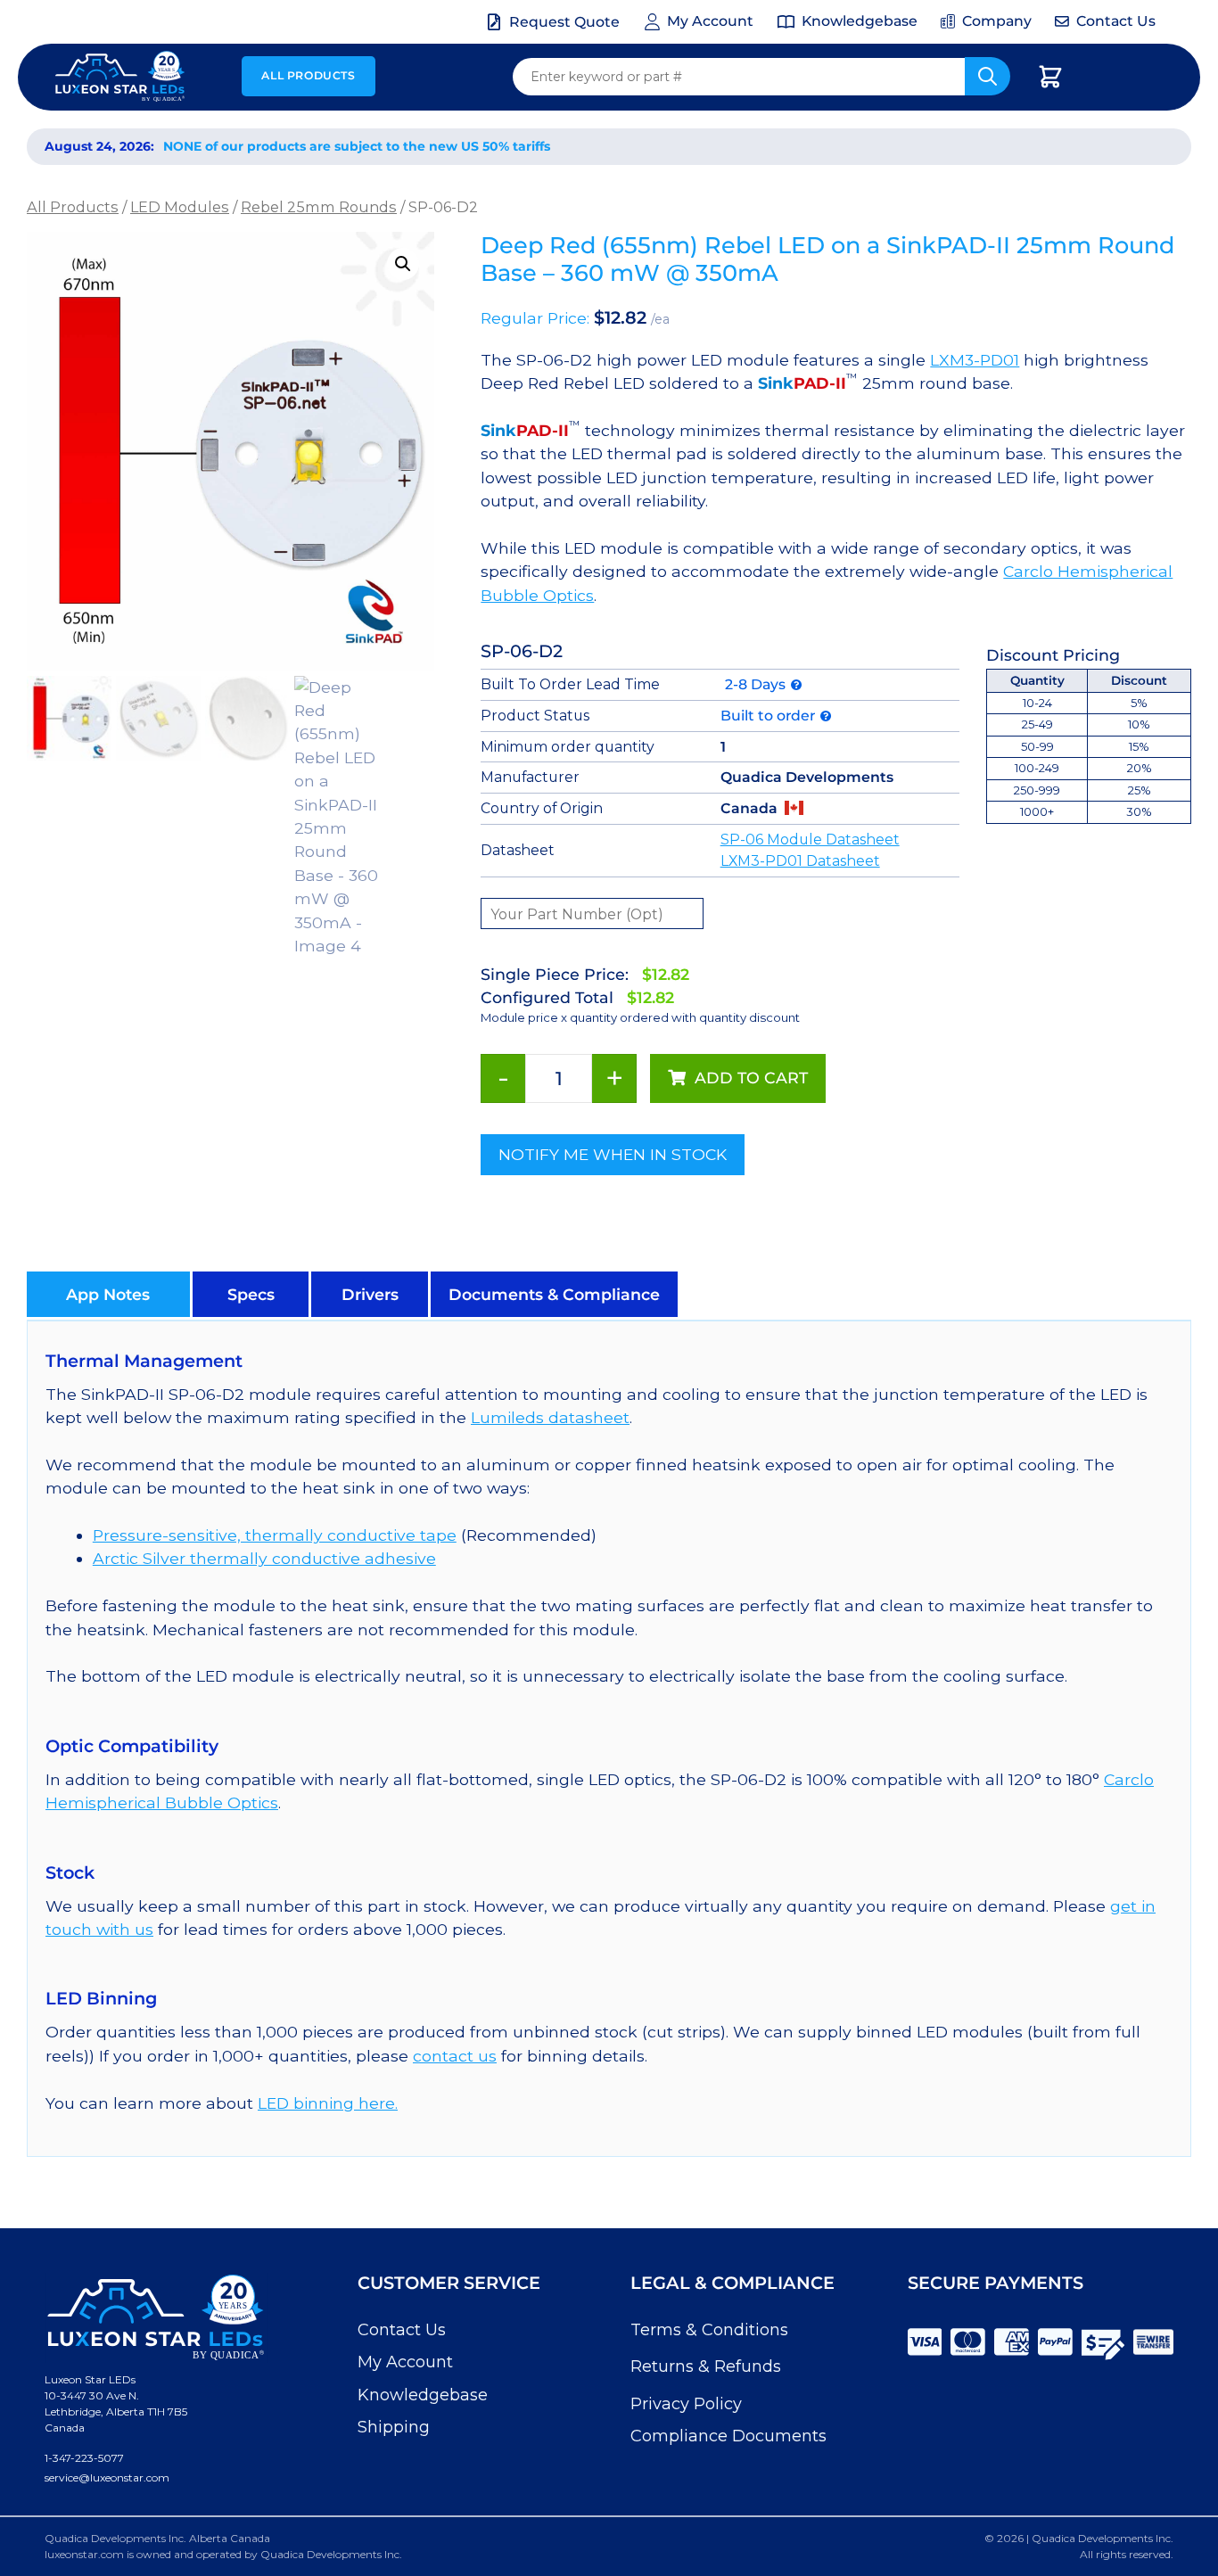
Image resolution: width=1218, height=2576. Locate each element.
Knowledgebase (423, 2395)
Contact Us (402, 2330)
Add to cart (751, 1078)
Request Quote (564, 22)
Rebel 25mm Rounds (319, 207)
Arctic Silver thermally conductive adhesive (264, 1558)
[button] (403, 264)
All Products (308, 75)
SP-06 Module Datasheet (810, 839)
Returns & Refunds (706, 2366)
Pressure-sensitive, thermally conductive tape (275, 1535)
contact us (455, 2056)
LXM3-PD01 (975, 360)
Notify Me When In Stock (613, 1154)
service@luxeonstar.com (107, 2477)
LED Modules (180, 207)
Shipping (394, 2427)
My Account (405, 2362)
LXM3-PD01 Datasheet (800, 861)
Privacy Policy (686, 2404)
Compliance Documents (728, 2436)
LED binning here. (328, 2103)
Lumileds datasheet (550, 1417)
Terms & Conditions (709, 2330)
